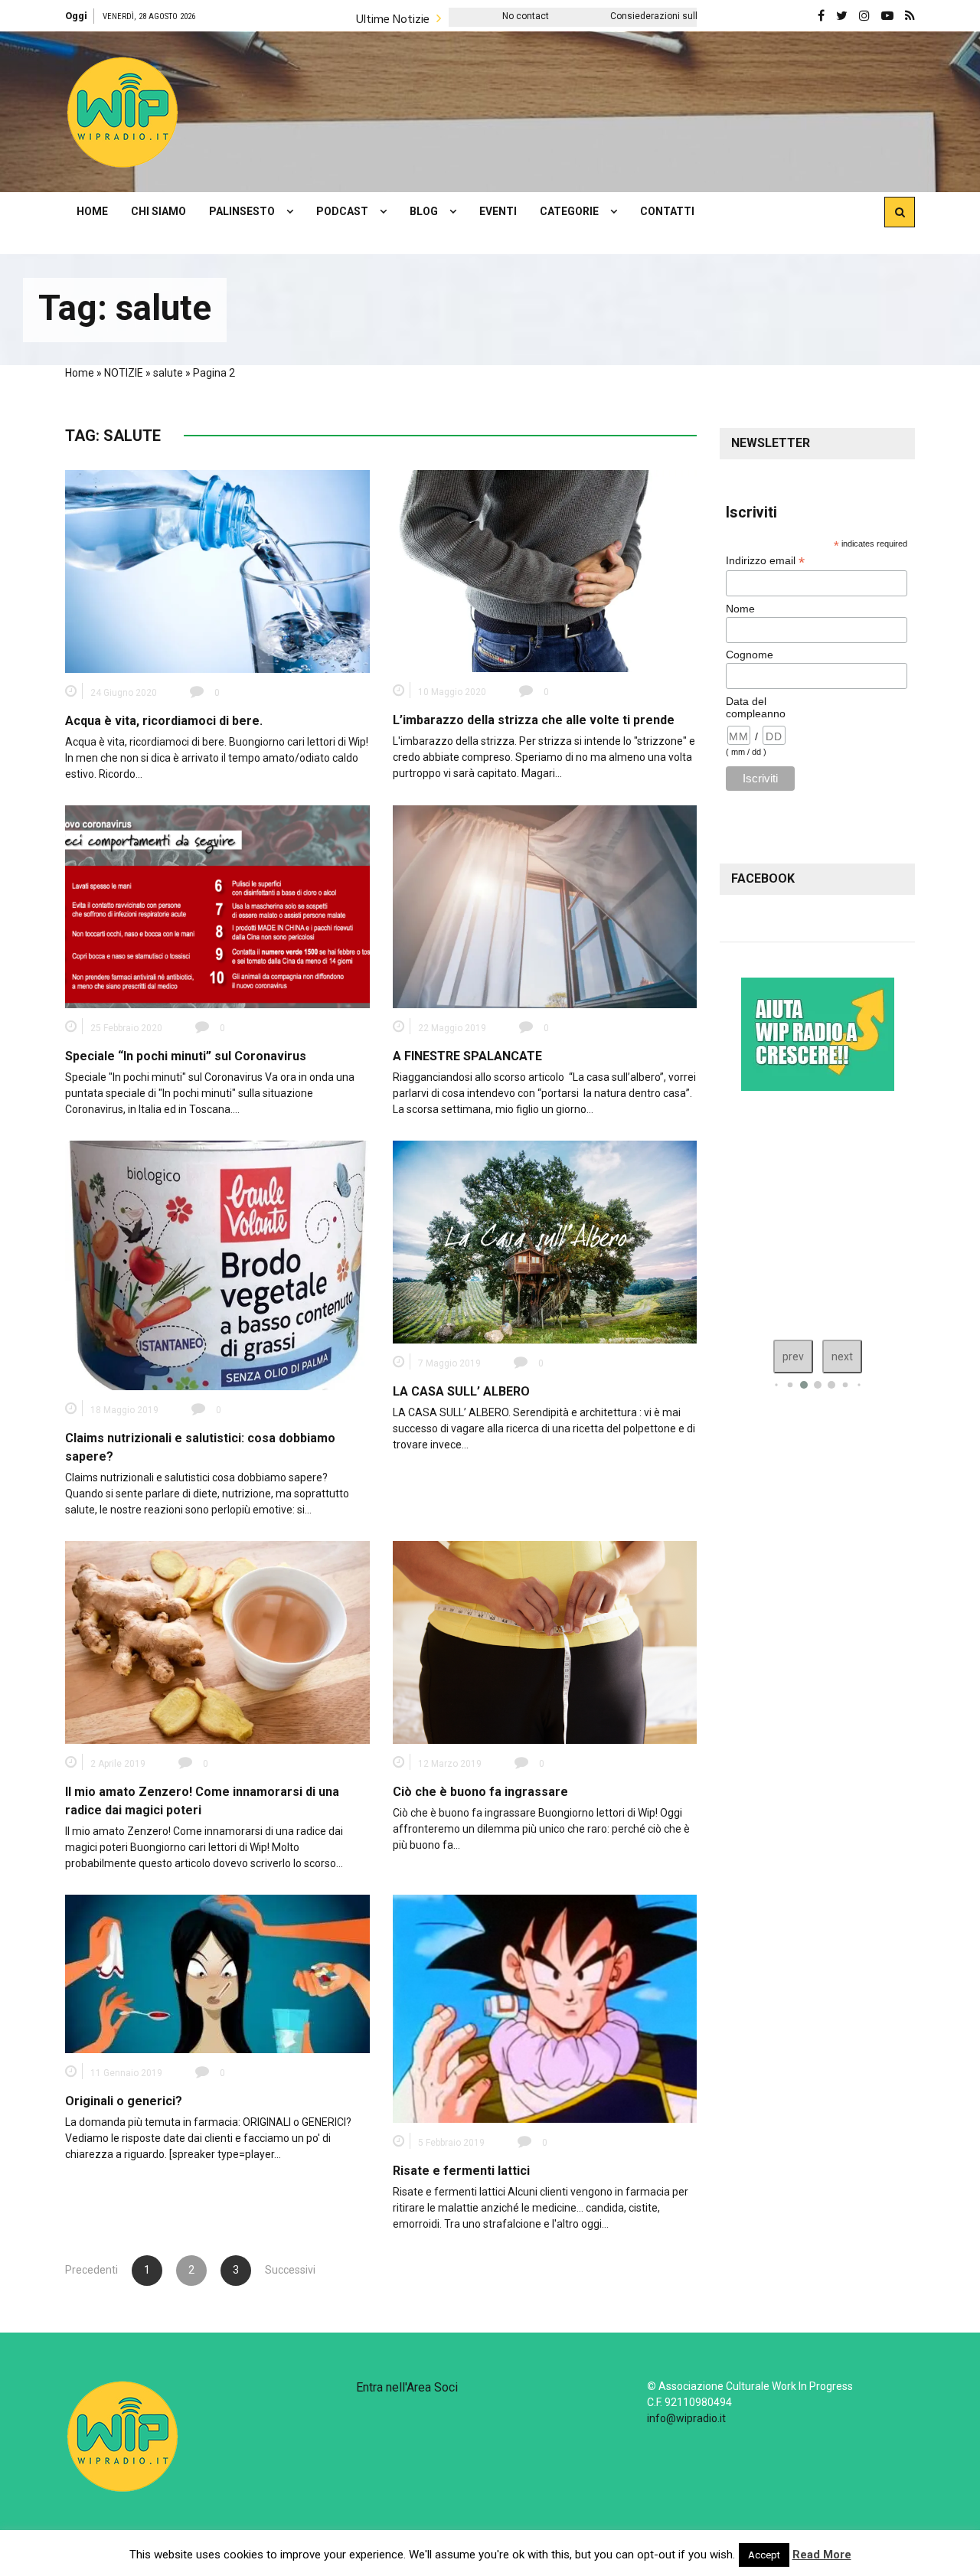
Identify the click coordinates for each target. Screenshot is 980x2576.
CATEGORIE (569, 211)
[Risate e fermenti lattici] (545, 2007)
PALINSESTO (242, 211)
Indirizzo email (765, 561)
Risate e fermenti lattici (461, 2171)
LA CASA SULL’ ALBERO (461, 1391)
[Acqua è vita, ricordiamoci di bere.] (217, 570)
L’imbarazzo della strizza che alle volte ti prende (534, 720)
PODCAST (342, 211)
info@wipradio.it (686, 2418)
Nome (740, 609)
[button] (122, 112)
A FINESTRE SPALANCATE (467, 1056)
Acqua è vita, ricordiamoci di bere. (164, 721)
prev (793, 1357)
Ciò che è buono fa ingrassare (480, 1792)
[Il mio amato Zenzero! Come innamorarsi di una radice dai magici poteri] (217, 1641)
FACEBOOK (763, 878)
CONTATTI (667, 211)
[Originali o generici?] (217, 1973)
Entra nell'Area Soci (407, 2387)
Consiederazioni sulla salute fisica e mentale (540, 16)
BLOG (424, 211)
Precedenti (91, 2270)
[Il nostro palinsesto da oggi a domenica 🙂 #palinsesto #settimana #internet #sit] (817, 1211)
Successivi (280, 2270)
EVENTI (498, 211)
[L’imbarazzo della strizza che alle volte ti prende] (545, 570)
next (842, 1357)
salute (168, 373)
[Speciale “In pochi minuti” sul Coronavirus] (217, 906)
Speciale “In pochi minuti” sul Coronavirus (186, 1056)
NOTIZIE (124, 373)
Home (80, 373)
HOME (92, 211)
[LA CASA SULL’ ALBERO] (545, 1241)
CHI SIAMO (158, 211)
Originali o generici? (124, 2101)
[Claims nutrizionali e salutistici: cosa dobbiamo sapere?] (217, 1265)
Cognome (750, 655)
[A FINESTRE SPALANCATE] (545, 906)
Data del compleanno (756, 707)
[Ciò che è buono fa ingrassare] (545, 1641)
